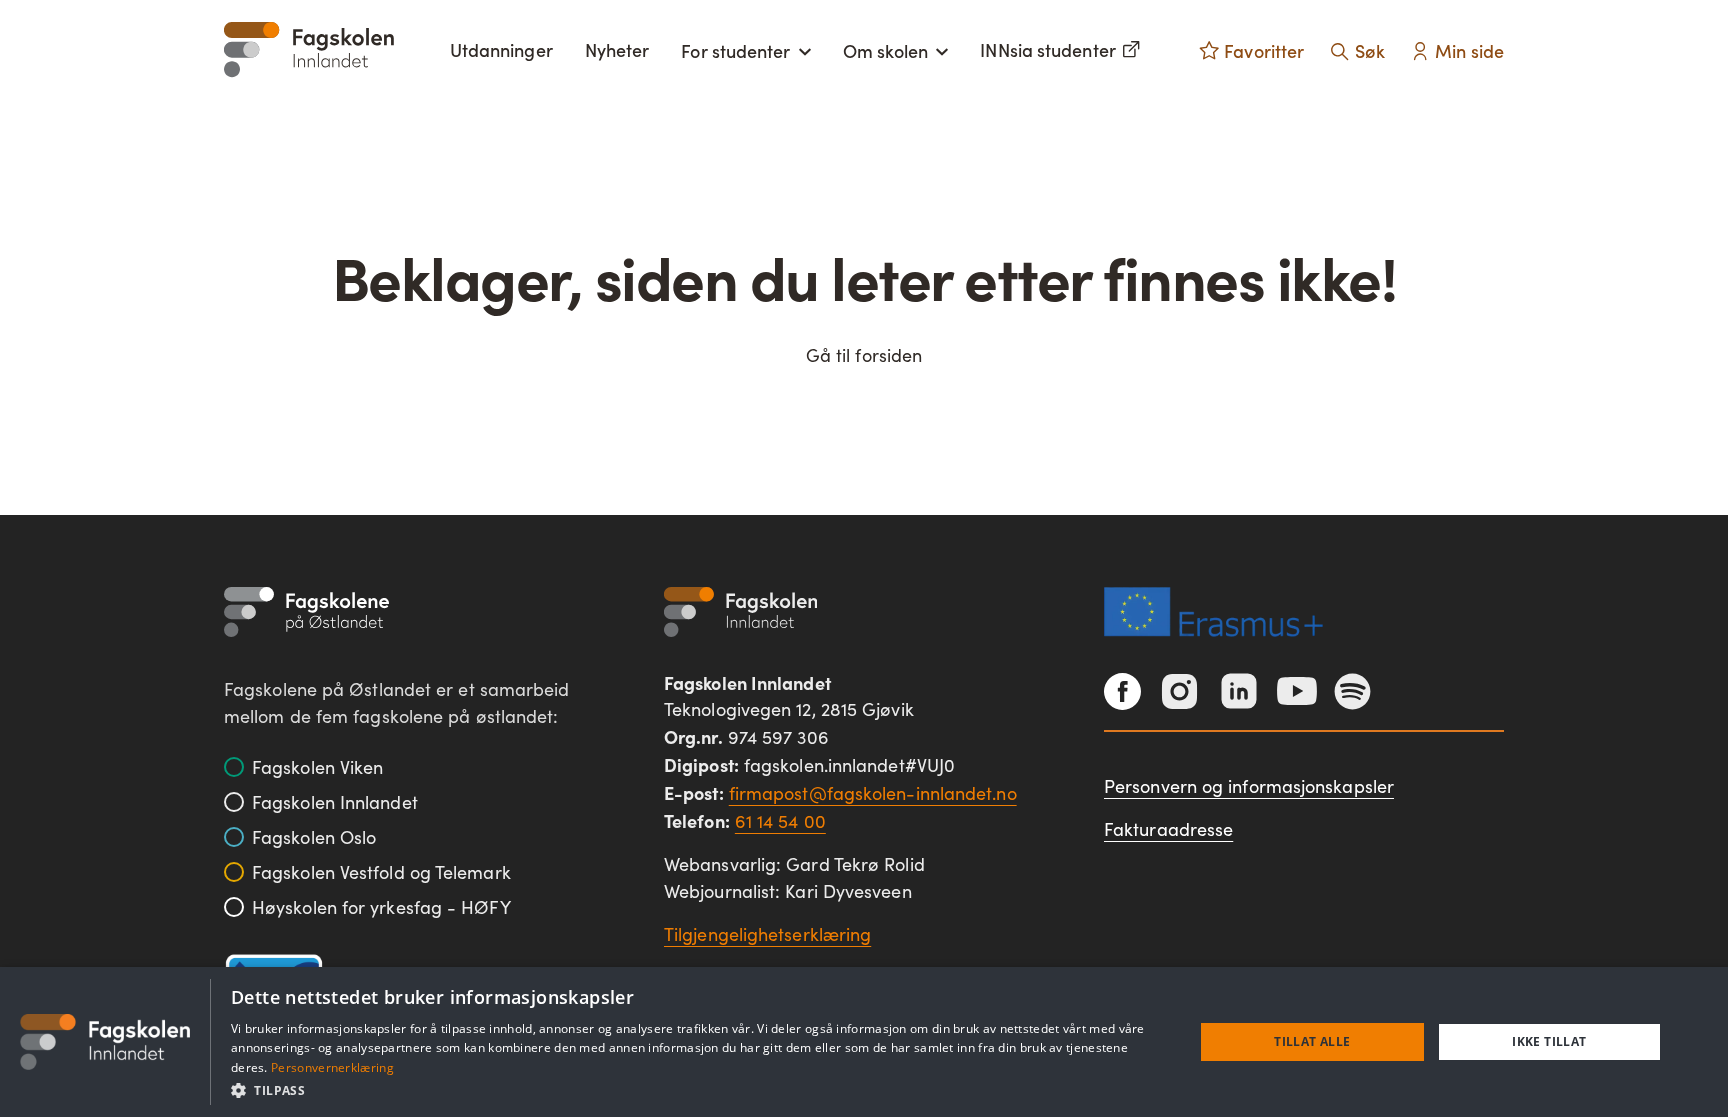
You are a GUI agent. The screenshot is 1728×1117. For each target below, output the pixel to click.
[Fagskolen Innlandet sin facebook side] (1122, 691)
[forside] (309, 49)
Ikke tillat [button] (1549, 1041)
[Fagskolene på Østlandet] (306, 612)
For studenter (735, 50)
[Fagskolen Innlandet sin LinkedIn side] (1239, 691)
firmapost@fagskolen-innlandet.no (873, 793)
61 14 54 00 (780, 821)
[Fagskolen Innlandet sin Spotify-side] (1352, 691)
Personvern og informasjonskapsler (1249, 786)
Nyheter (617, 49)
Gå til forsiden (864, 355)
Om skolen (886, 50)
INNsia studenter (1047, 49)
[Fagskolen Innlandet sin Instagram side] (1179, 691)
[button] (698, 1090)
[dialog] (864, 1042)
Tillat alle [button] (1312, 1041)
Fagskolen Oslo (314, 837)
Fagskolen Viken (317, 767)
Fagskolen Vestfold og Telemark (381, 872)
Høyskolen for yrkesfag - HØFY (381, 907)
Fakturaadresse (1168, 829)
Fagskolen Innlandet (335, 802)
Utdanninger (501, 49)
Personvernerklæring (332, 1067)
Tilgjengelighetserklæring (767, 934)
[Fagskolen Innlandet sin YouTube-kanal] (1297, 691)
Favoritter (1264, 50)
